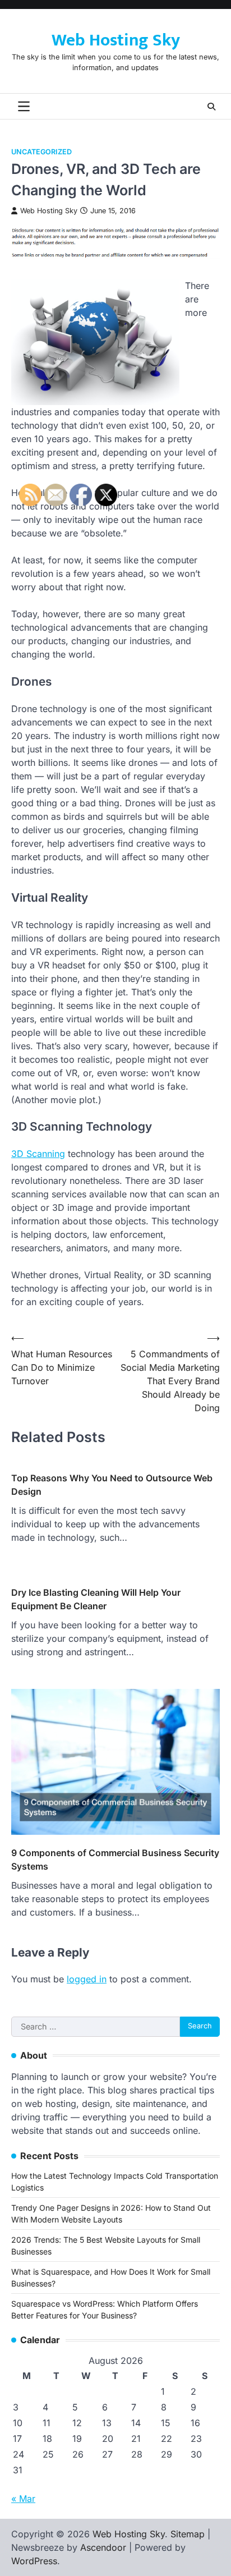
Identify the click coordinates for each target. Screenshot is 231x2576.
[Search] (211, 107)
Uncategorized (41, 152)
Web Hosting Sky (116, 40)
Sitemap (188, 2534)
